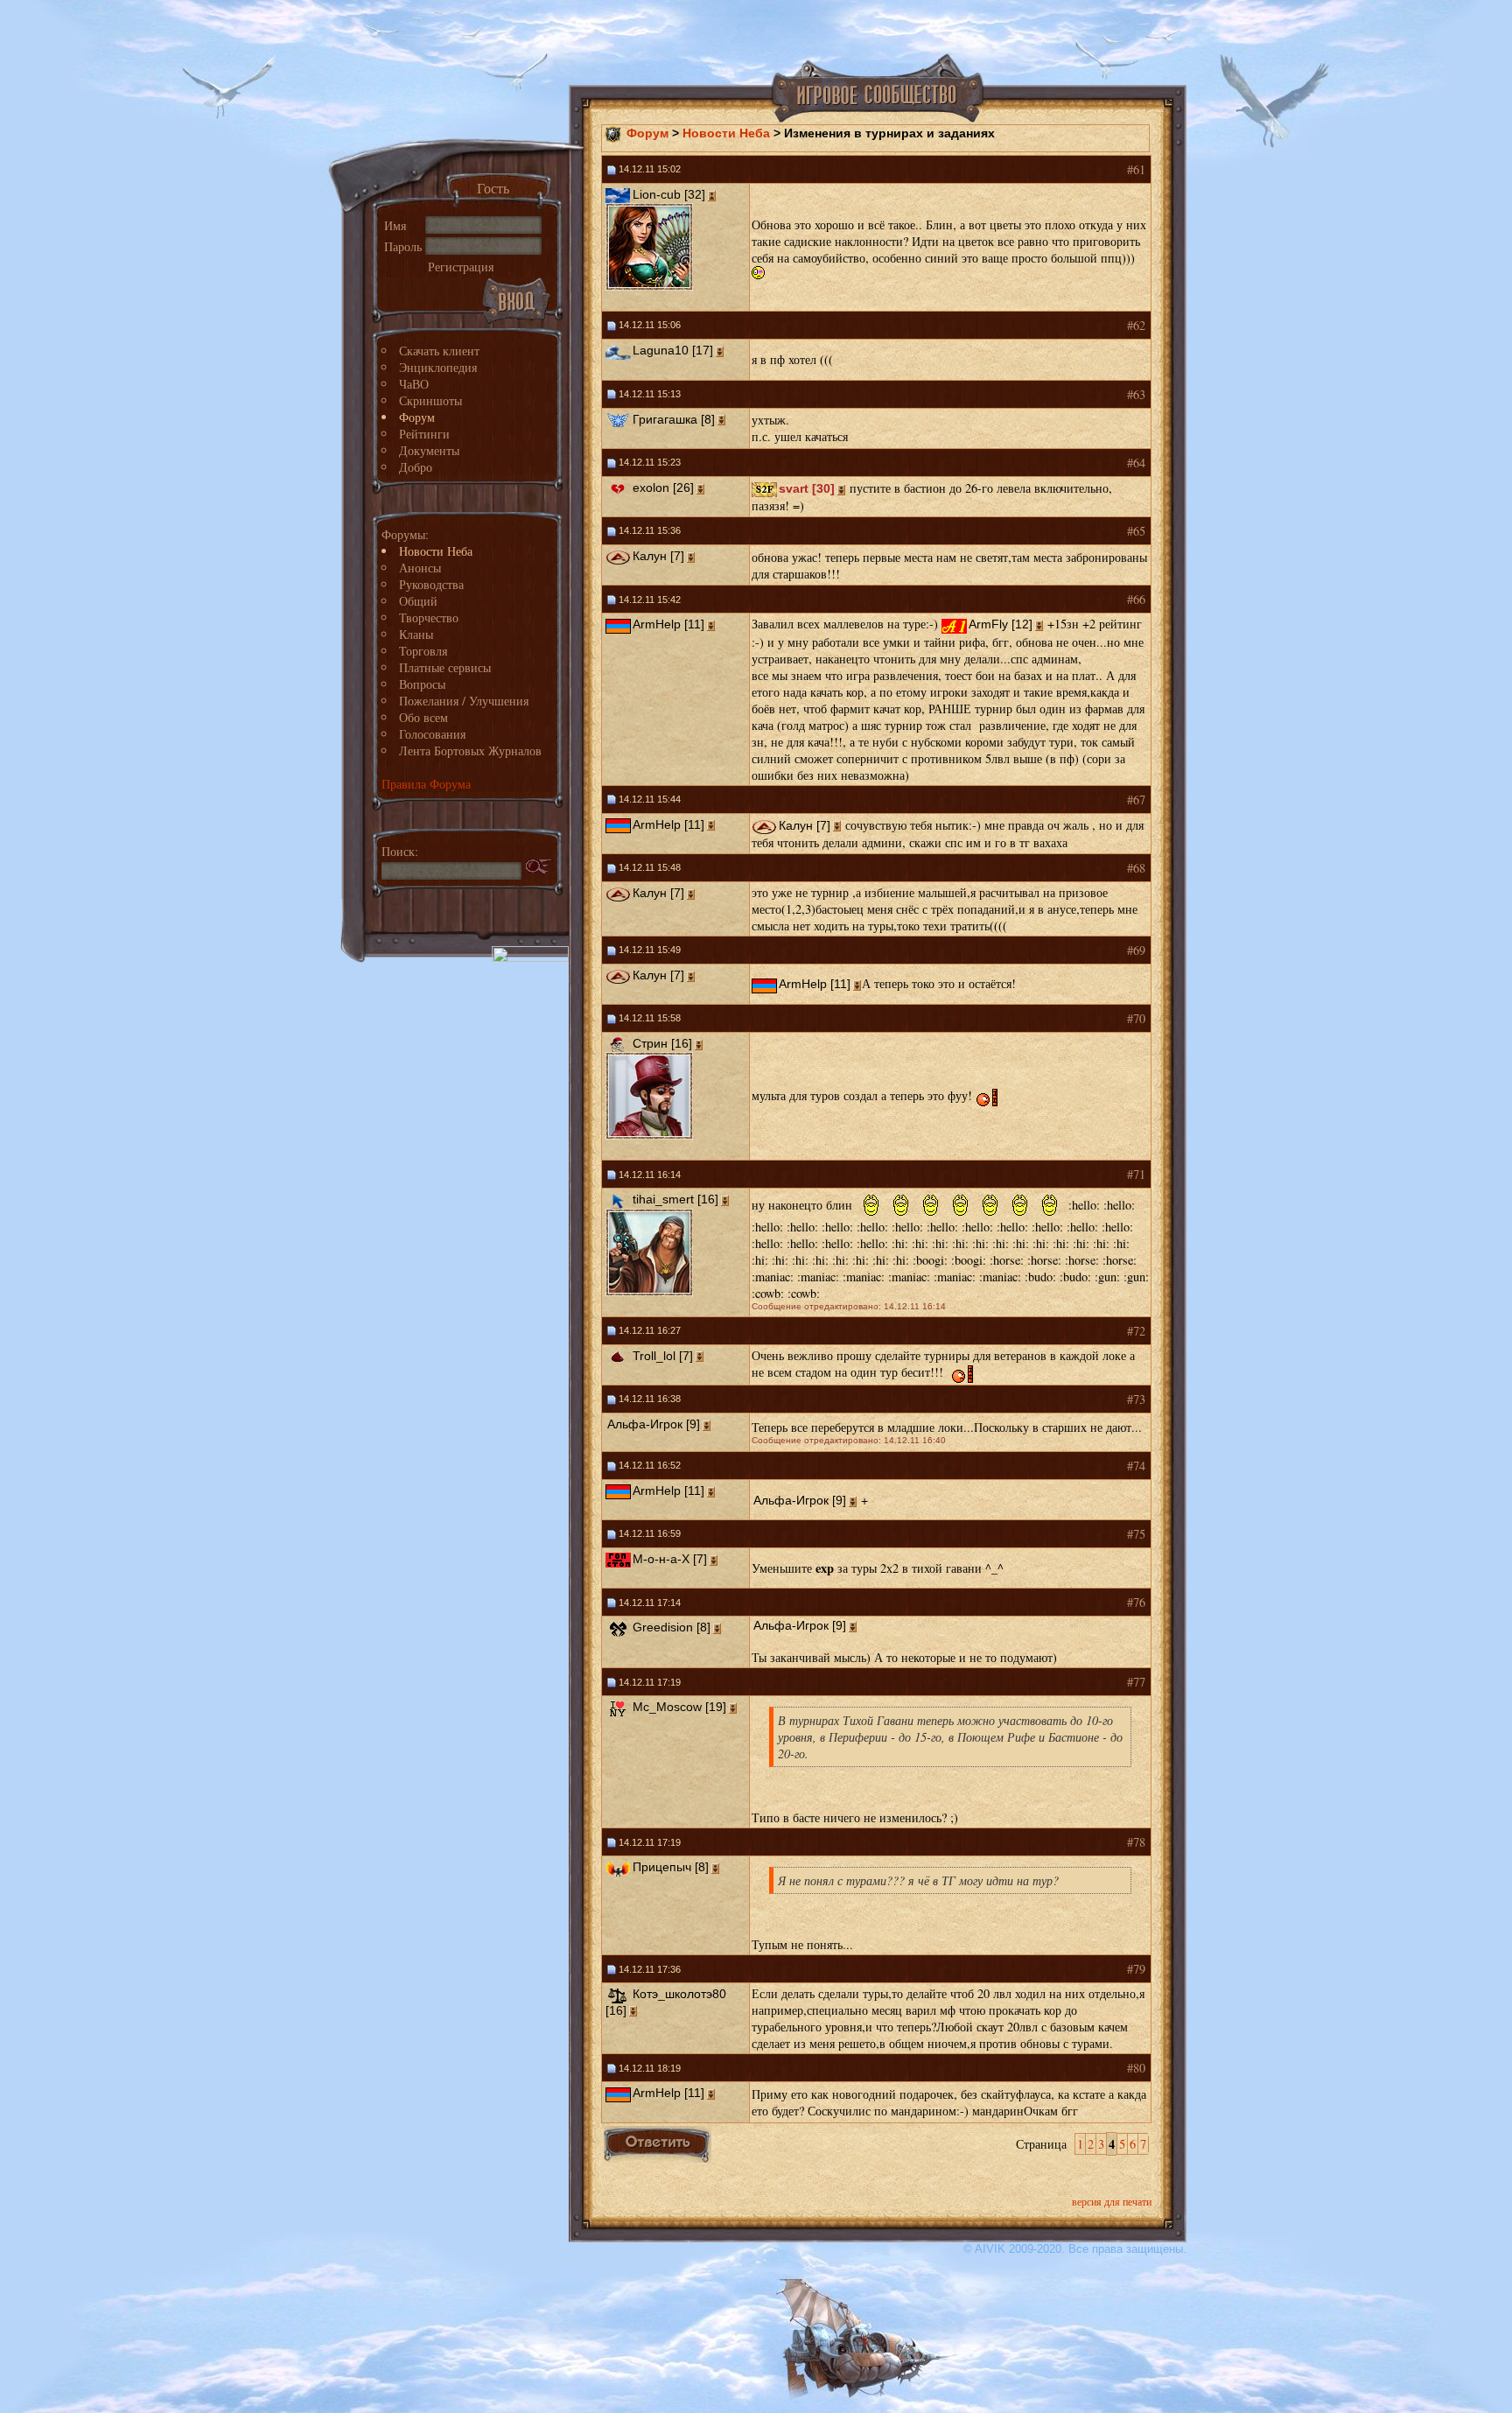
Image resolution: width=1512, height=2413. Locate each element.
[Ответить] (658, 2144)
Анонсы (420, 568)
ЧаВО (414, 384)
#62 (1136, 325)
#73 (1136, 1399)
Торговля (423, 651)
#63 (1136, 394)
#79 (1136, 1969)
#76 (1136, 1602)
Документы (429, 450)
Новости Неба (436, 551)
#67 (1136, 800)
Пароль (403, 246)
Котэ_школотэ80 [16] (666, 2002)
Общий (418, 601)
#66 (1136, 599)
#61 (1136, 169)
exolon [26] (663, 488)
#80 (1136, 2068)
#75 (1136, 1534)
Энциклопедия (438, 367)
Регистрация (461, 267)
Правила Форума (426, 784)
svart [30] (807, 488)
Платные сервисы (445, 667)
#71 (1136, 1174)
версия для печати (1112, 2201)
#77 (1136, 1682)
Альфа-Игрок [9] (654, 1424)
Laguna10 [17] (673, 350)
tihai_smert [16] (675, 1199)
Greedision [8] (672, 1627)
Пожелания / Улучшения (464, 701)
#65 (1136, 531)
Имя (395, 225)
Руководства (431, 584)
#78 (1136, 1842)
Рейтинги (424, 434)
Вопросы (422, 684)
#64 (1136, 463)
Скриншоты (430, 400)
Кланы (416, 634)
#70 (1136, 1018)
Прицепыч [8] (671, 1867)
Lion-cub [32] (669, 194)
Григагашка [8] (674, 419)
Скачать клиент (439, 351)
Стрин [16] (662, 1043)
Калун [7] (658, 556)
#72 (1136, 1331)
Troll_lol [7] (663, 1356)
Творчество (429, 617)
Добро (416, 467)
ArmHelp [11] (668, 624)
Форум (417, 417)
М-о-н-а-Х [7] (670, 1559)
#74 (1136, 1466)
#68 (1136, 868)
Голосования (432, 734)
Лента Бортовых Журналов (470, 751)
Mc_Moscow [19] (679, 1707)
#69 (1136, 950)
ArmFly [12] (1001, 624)
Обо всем (423, 717)
